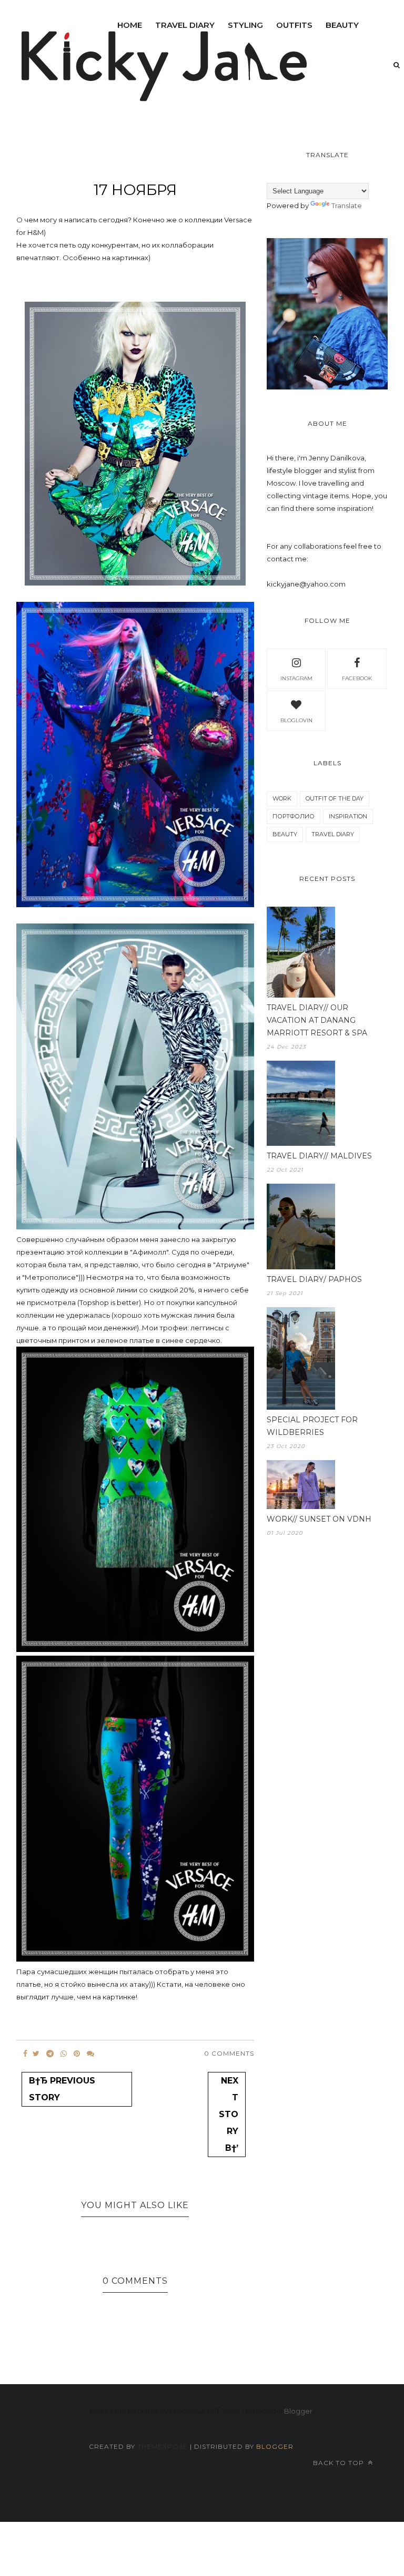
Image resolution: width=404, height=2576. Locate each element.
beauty (342, 25)
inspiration (348, 816)
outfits (294, 25)
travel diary (333, 834)
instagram (296, 678)
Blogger (298, 2411)
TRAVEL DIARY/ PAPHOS (314, 1279)
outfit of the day (335, 798)
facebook (357, 678)
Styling (245, 25)
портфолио (294, 816)
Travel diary (185, 25)
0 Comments (229, 2053)
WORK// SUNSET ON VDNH (319, 1519)
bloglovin (296, 720)
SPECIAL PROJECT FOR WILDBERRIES (312, 1426)
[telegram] (50, 2054)
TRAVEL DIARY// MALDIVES (319, 1156)
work (282, 798)
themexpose (163, 2446)
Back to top (340, 2463)
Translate (347, 206)
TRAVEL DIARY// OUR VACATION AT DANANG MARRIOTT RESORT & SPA (317, 1020)
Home (130, 25)
